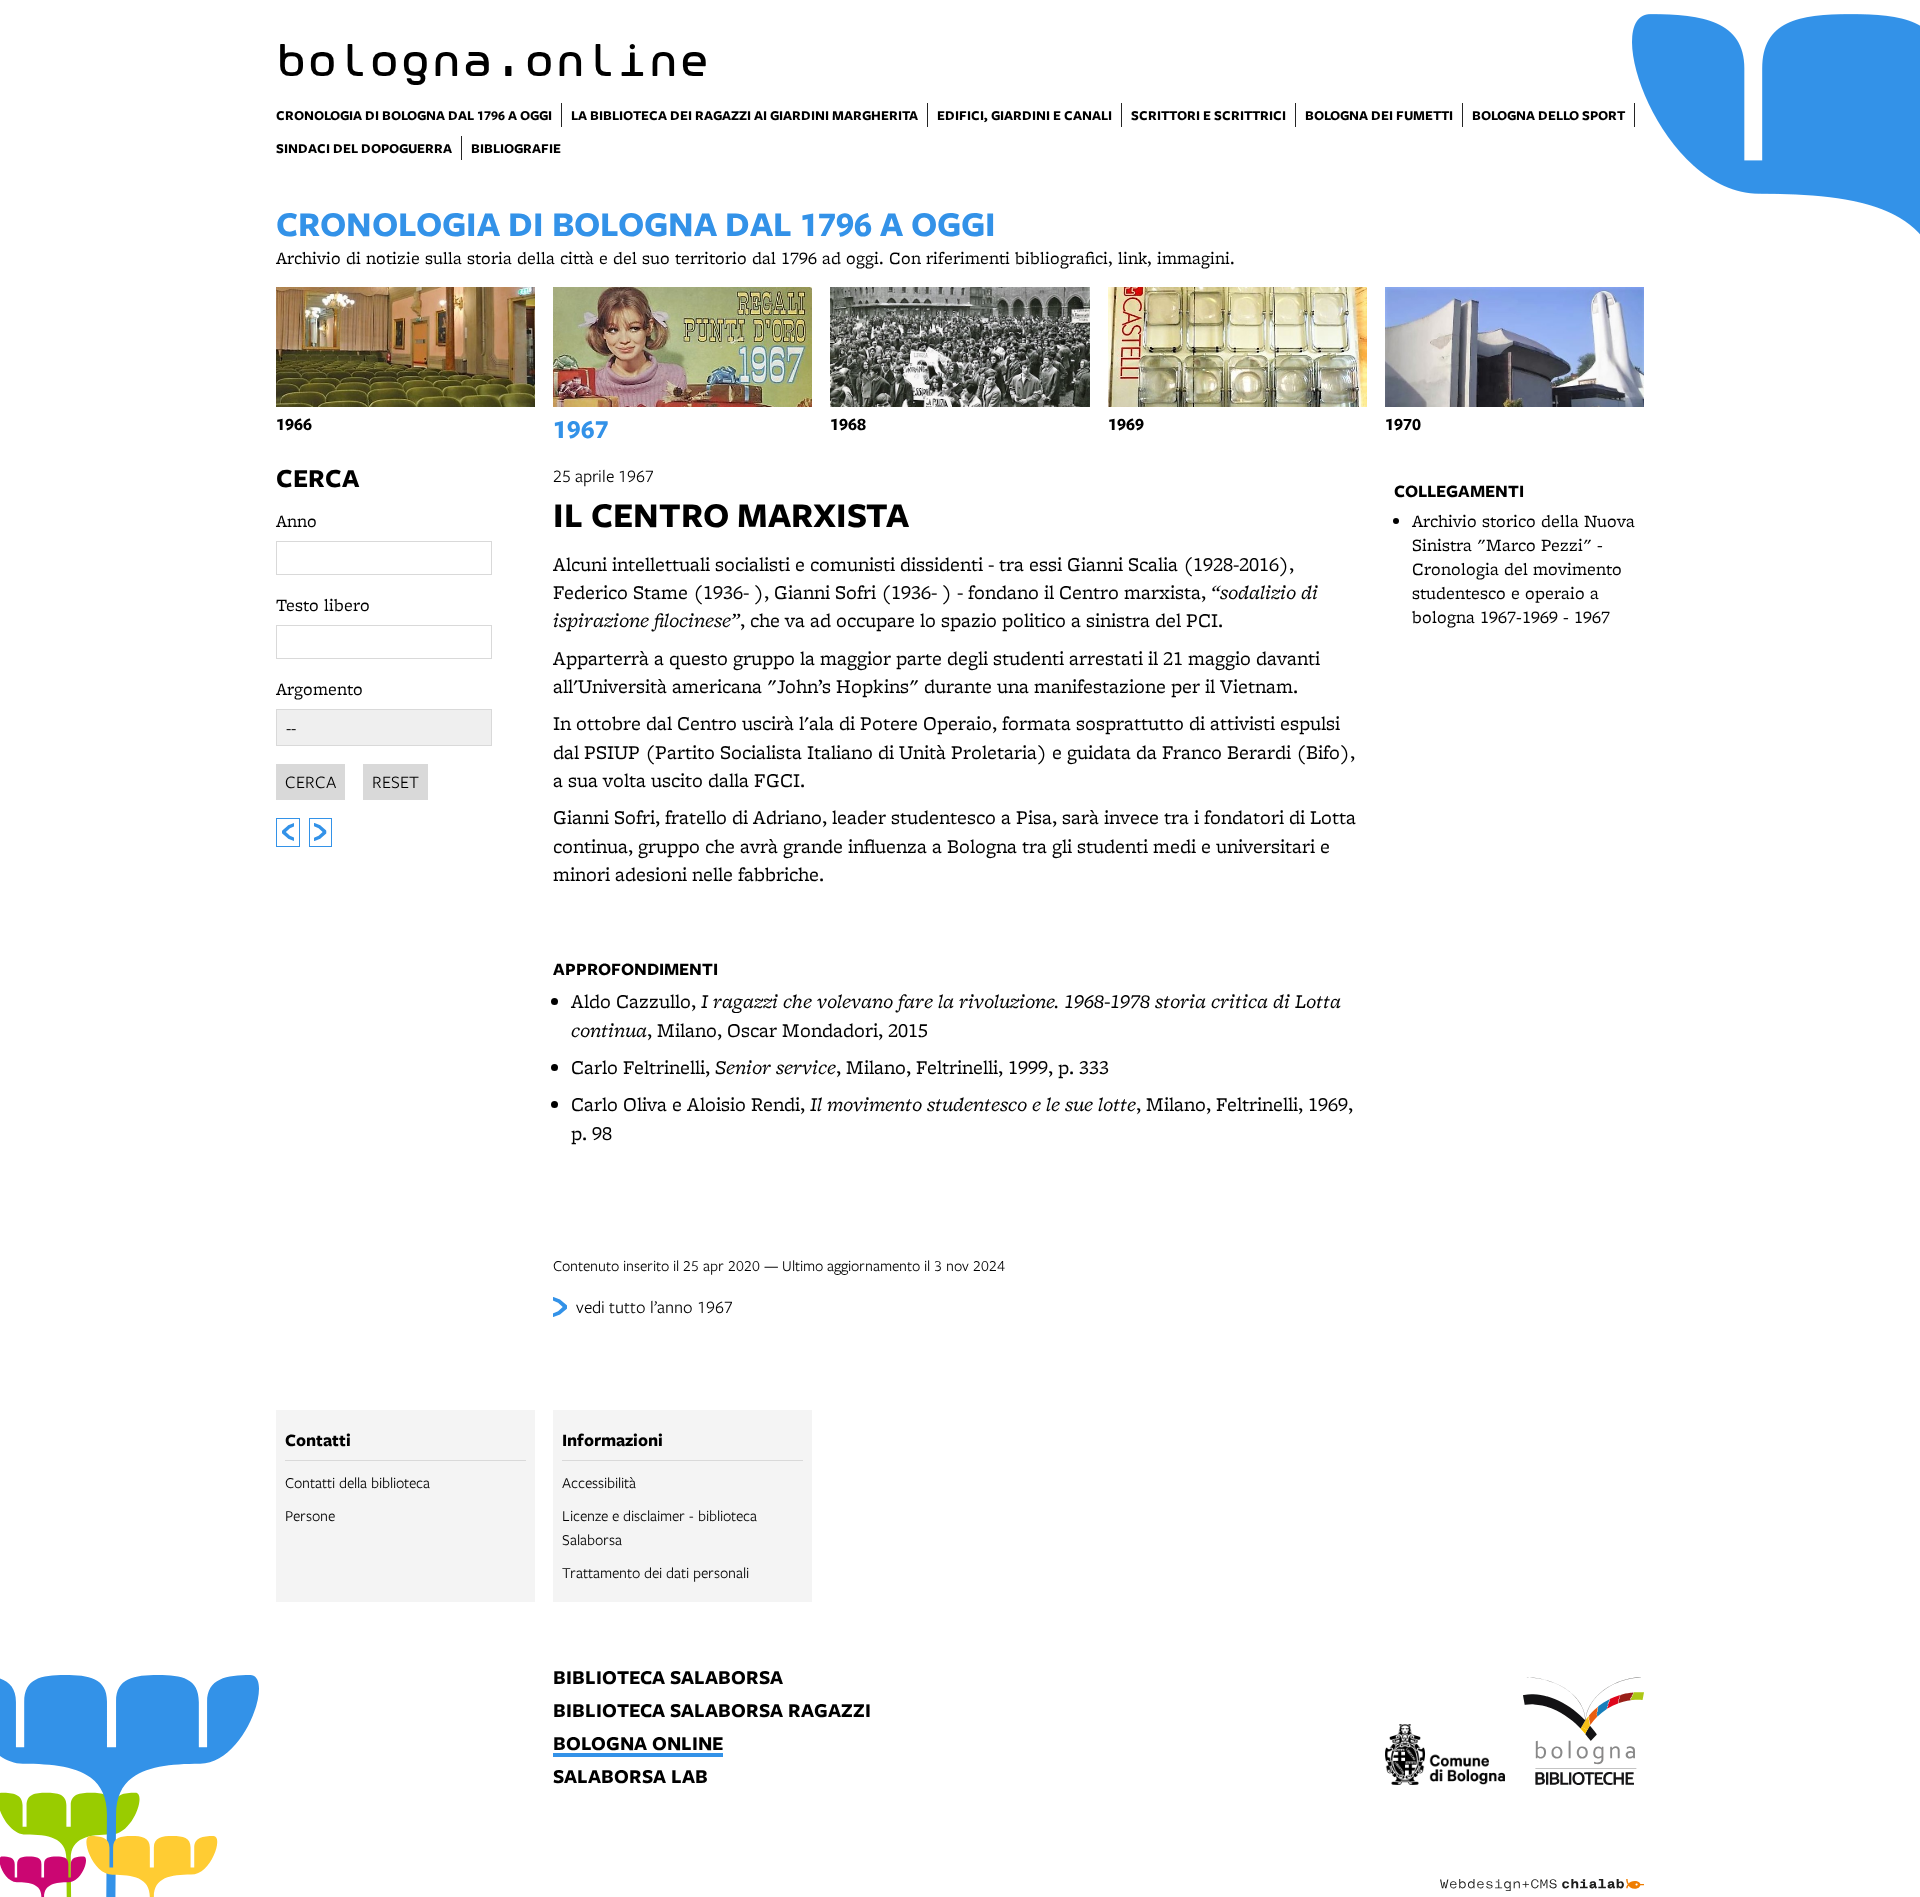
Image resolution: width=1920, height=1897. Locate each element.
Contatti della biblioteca (357, 1482)
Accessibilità (599, 1482)
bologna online (638, 1744)
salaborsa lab (630, 1777)
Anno (296, 520)
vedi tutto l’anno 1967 (654, 1306)
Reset (395, 781)
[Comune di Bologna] (1445, 1757)
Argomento (319, 688)
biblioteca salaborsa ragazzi (712, 1711)
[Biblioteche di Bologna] (1583, 1734)
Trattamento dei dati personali (655, 1572)
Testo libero (323, 604)
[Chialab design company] (1542, 1867)
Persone (310, 1515)
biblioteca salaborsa (668, 1678)
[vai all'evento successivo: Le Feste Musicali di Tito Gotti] (321, 832)
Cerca (317, 477)
